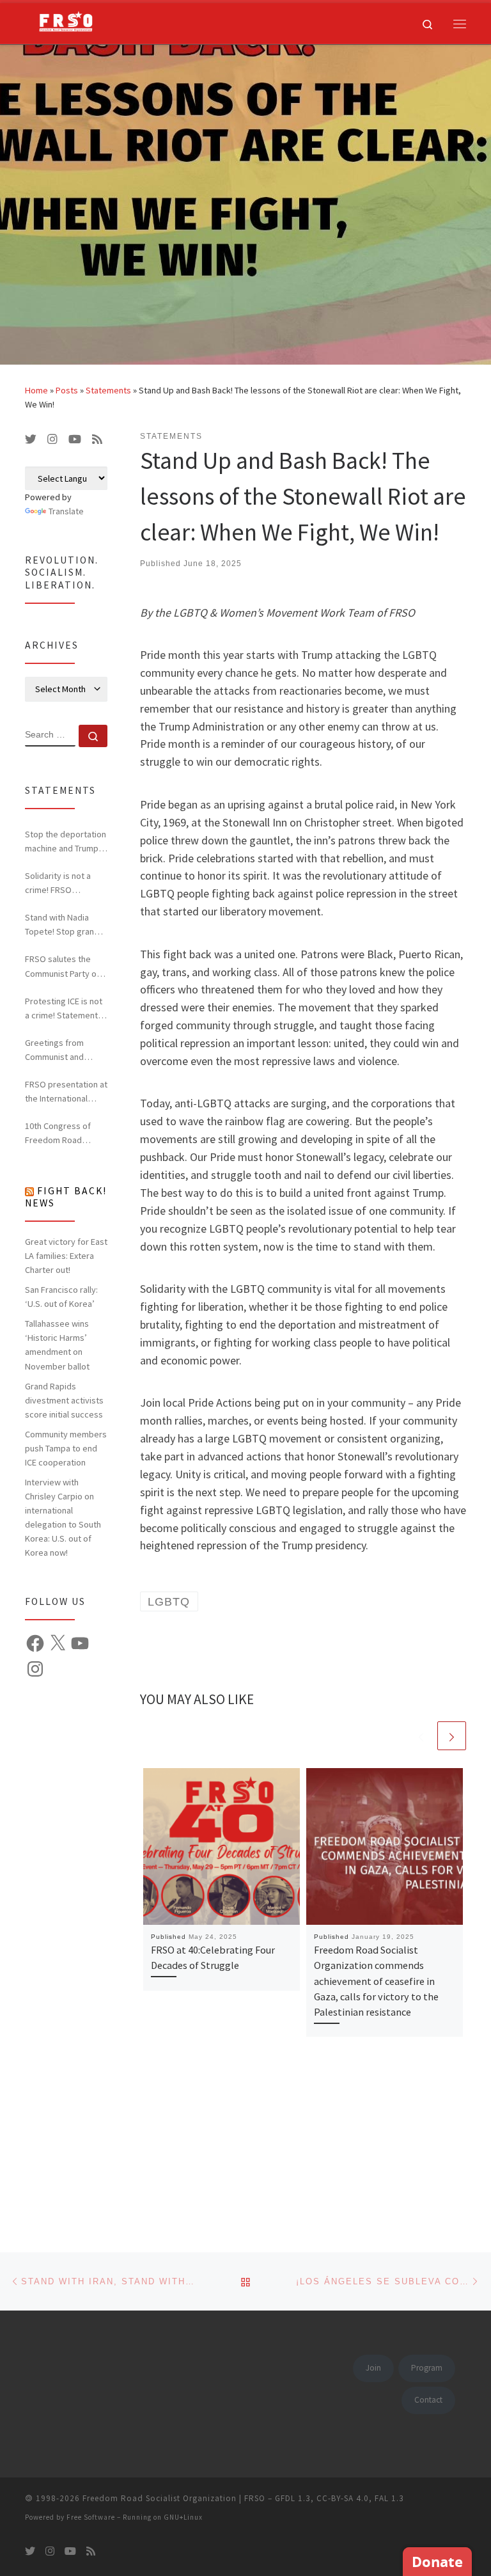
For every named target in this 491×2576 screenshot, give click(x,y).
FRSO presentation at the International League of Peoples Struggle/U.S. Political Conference (66, 1092)
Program (427, 2368)
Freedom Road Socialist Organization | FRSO (174, 2498)
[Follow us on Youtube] (75, 439)
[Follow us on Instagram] (52, 439)
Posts (67, 390)
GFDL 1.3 (293, 2498)
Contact (428, 2400)
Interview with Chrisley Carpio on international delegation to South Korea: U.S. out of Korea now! (63, 1517)
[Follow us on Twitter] (31, 439)
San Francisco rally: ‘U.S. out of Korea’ (61, 1297)
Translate (66, 511)
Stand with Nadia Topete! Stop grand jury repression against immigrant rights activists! (62, 925)
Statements (108, 390)
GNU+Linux (183, 2517)
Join (373, 2368)
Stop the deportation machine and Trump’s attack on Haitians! (66, 842)
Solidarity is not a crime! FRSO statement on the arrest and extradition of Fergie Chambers (64, 883)
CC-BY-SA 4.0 (343, 2498)
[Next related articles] (452, 1736)
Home (36, 390)
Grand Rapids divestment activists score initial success (64, 1400)
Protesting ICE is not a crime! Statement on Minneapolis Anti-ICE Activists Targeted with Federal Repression (64, 1009)
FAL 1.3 (389, 2498)
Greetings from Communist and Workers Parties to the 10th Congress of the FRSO (65, 1050)
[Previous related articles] (421, 1736)
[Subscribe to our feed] (97, 439)
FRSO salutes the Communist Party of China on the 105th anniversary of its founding (62, 967)
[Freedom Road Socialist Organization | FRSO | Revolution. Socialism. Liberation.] (61, 22)
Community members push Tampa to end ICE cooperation (66, 1448)
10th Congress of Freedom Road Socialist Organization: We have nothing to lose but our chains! (64, 1134)
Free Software (91, 2517)
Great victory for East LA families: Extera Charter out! (66, 1256)
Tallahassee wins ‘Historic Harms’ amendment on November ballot (57, 1345)
